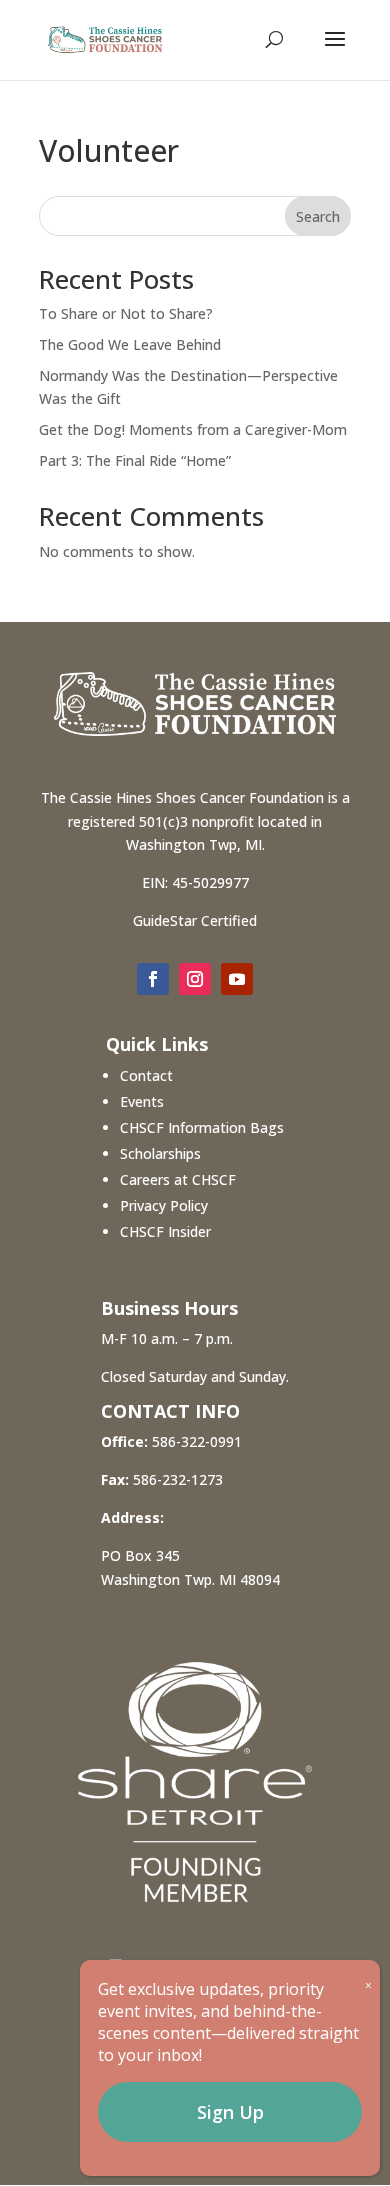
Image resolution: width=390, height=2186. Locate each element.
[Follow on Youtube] (237, 979)
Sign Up (230, 2112)
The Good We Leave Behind (130, 344)
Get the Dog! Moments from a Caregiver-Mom (193, 429)
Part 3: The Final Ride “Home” (135, 460)
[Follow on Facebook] (153, 979)
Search (318, 216)
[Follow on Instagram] (195, 979)
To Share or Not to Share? (126, 313)
